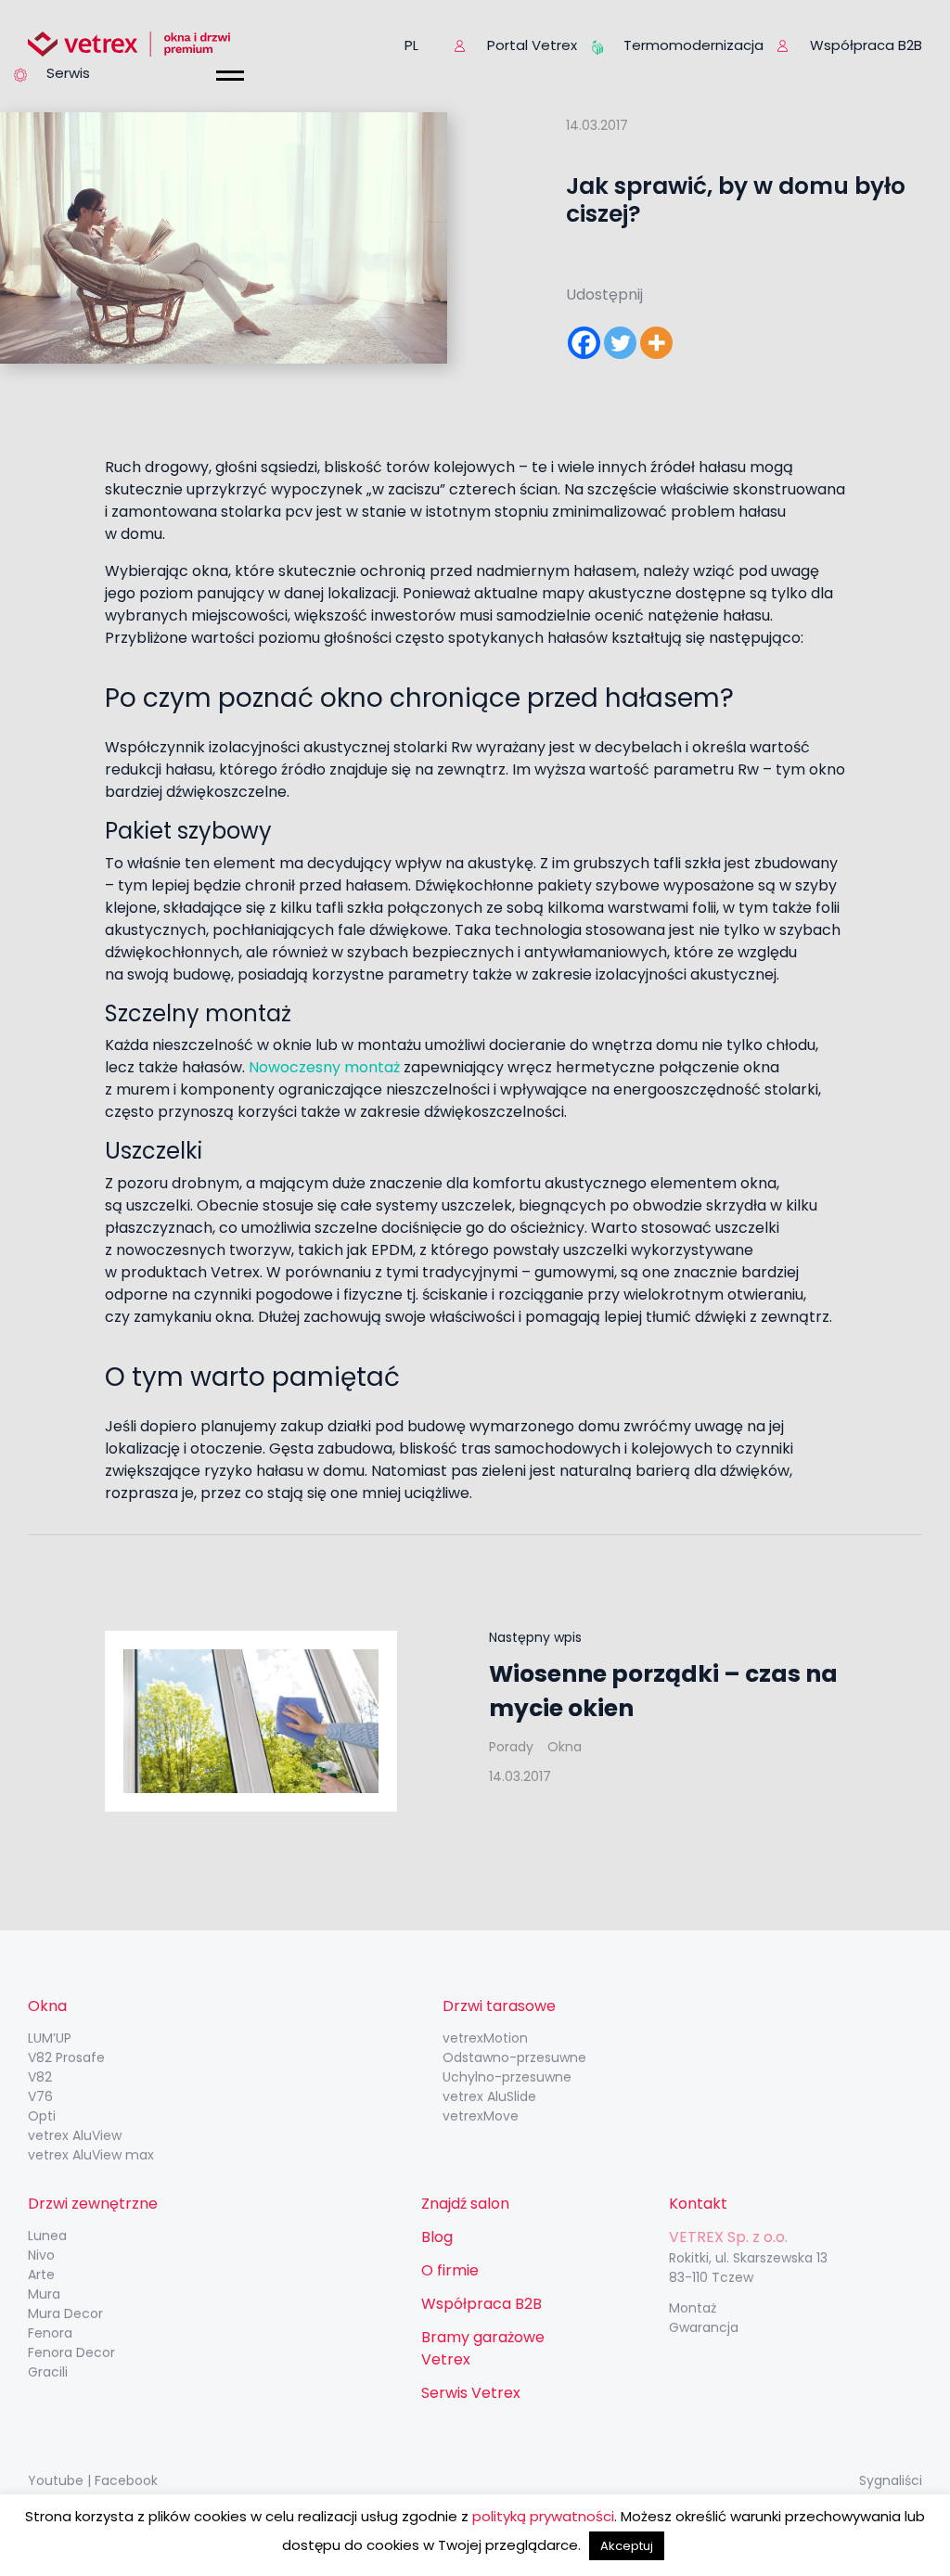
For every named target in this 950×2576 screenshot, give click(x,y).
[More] (656, 343)
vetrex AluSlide (489, 2096)
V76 (40, 2096)
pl (411, 45)
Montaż (693, 2308)
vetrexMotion (485, 2038)
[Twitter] (620, 343)
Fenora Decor (71, 2352)
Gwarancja (704, 2327)
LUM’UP (50, 2038)
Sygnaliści (891, 2480)
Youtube (56, 2480)
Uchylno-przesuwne (507, 2077)
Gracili (48, 2372)
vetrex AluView (75, 2135)
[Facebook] (584, 343)
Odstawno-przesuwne (514, 2057)
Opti (42, 2116)
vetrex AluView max (91, 2155)
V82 (40, 2077)
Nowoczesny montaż (324, 1067)
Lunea (47, 2236)
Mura (44, 2294)
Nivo (41, 2255)
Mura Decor (65, 2313)
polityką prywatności (543, 2516)
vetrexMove (481, 2116)
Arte (41, 2275)
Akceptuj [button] (627, 2546)
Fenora (50, 2333)
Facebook (126, 2480)
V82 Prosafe (66, 2057)
